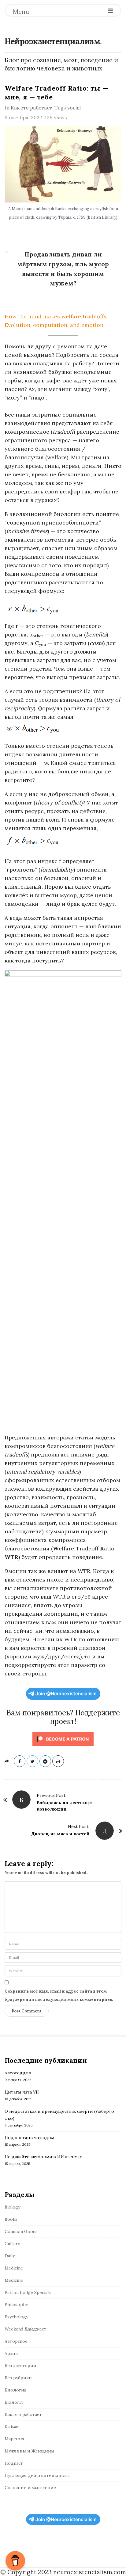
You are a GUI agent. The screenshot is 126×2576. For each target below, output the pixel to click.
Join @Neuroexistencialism (66, 1694)
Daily (10, 2256)
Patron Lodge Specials (28, 2292)
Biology (12, 2207)
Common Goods (21, 2231)
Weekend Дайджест (26, 2329)
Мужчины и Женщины (30, 2451)
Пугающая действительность (37, 2475)
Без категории (20, 2366)
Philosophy (16, 2305)
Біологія (14, 2402)
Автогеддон (18, 2073)
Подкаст (14, 2463)
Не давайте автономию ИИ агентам (44, 2157)
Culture (12, 2244)
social (74, 108)
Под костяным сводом (29, 2137)
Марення (15, 2439)
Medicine (14, 2268)
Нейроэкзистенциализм (52, 41)
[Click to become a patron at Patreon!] (63, 1738)
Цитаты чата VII (22, 2092)
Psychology (16, 2317)
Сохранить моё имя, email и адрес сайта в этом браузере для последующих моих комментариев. (59, 1995)
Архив (11, 2353)
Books (11, 2219)
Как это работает (31, 108)
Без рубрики (18, 2378)
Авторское (16, 2341)
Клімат (12, 2427)
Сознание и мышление (30, 2488)
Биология (16, 2390)
